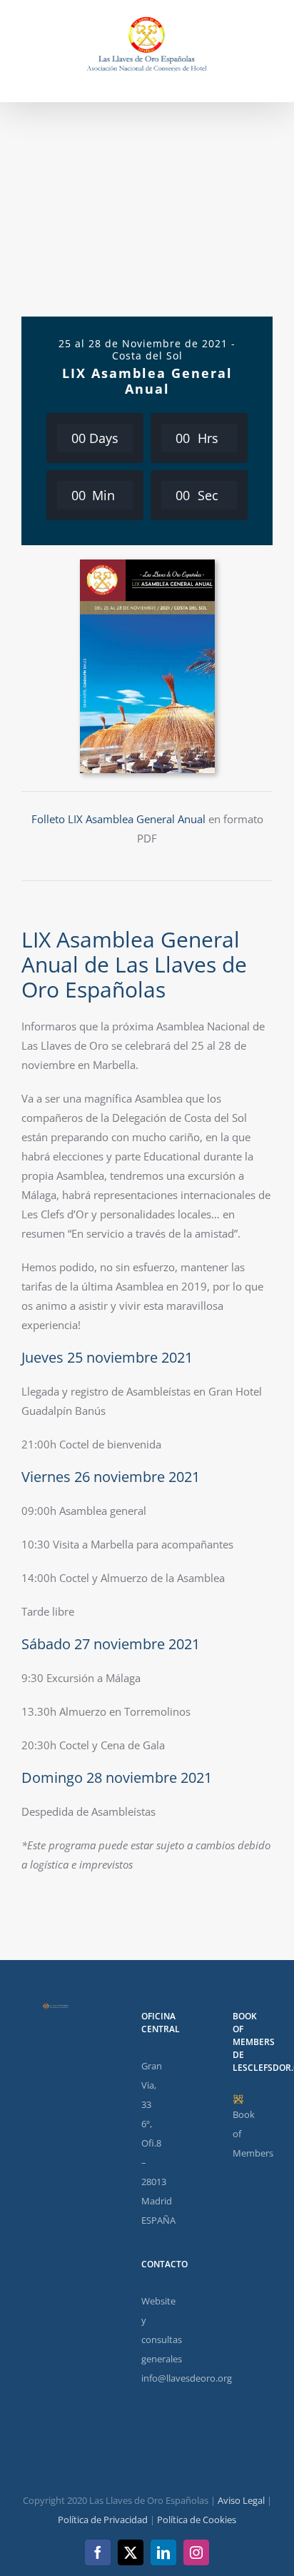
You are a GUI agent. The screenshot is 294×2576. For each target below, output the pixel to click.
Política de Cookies (197, 2520)
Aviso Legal (241, 2500)
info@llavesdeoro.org (187, 2378)
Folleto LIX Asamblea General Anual (118, 819)
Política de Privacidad (103, 2520)
